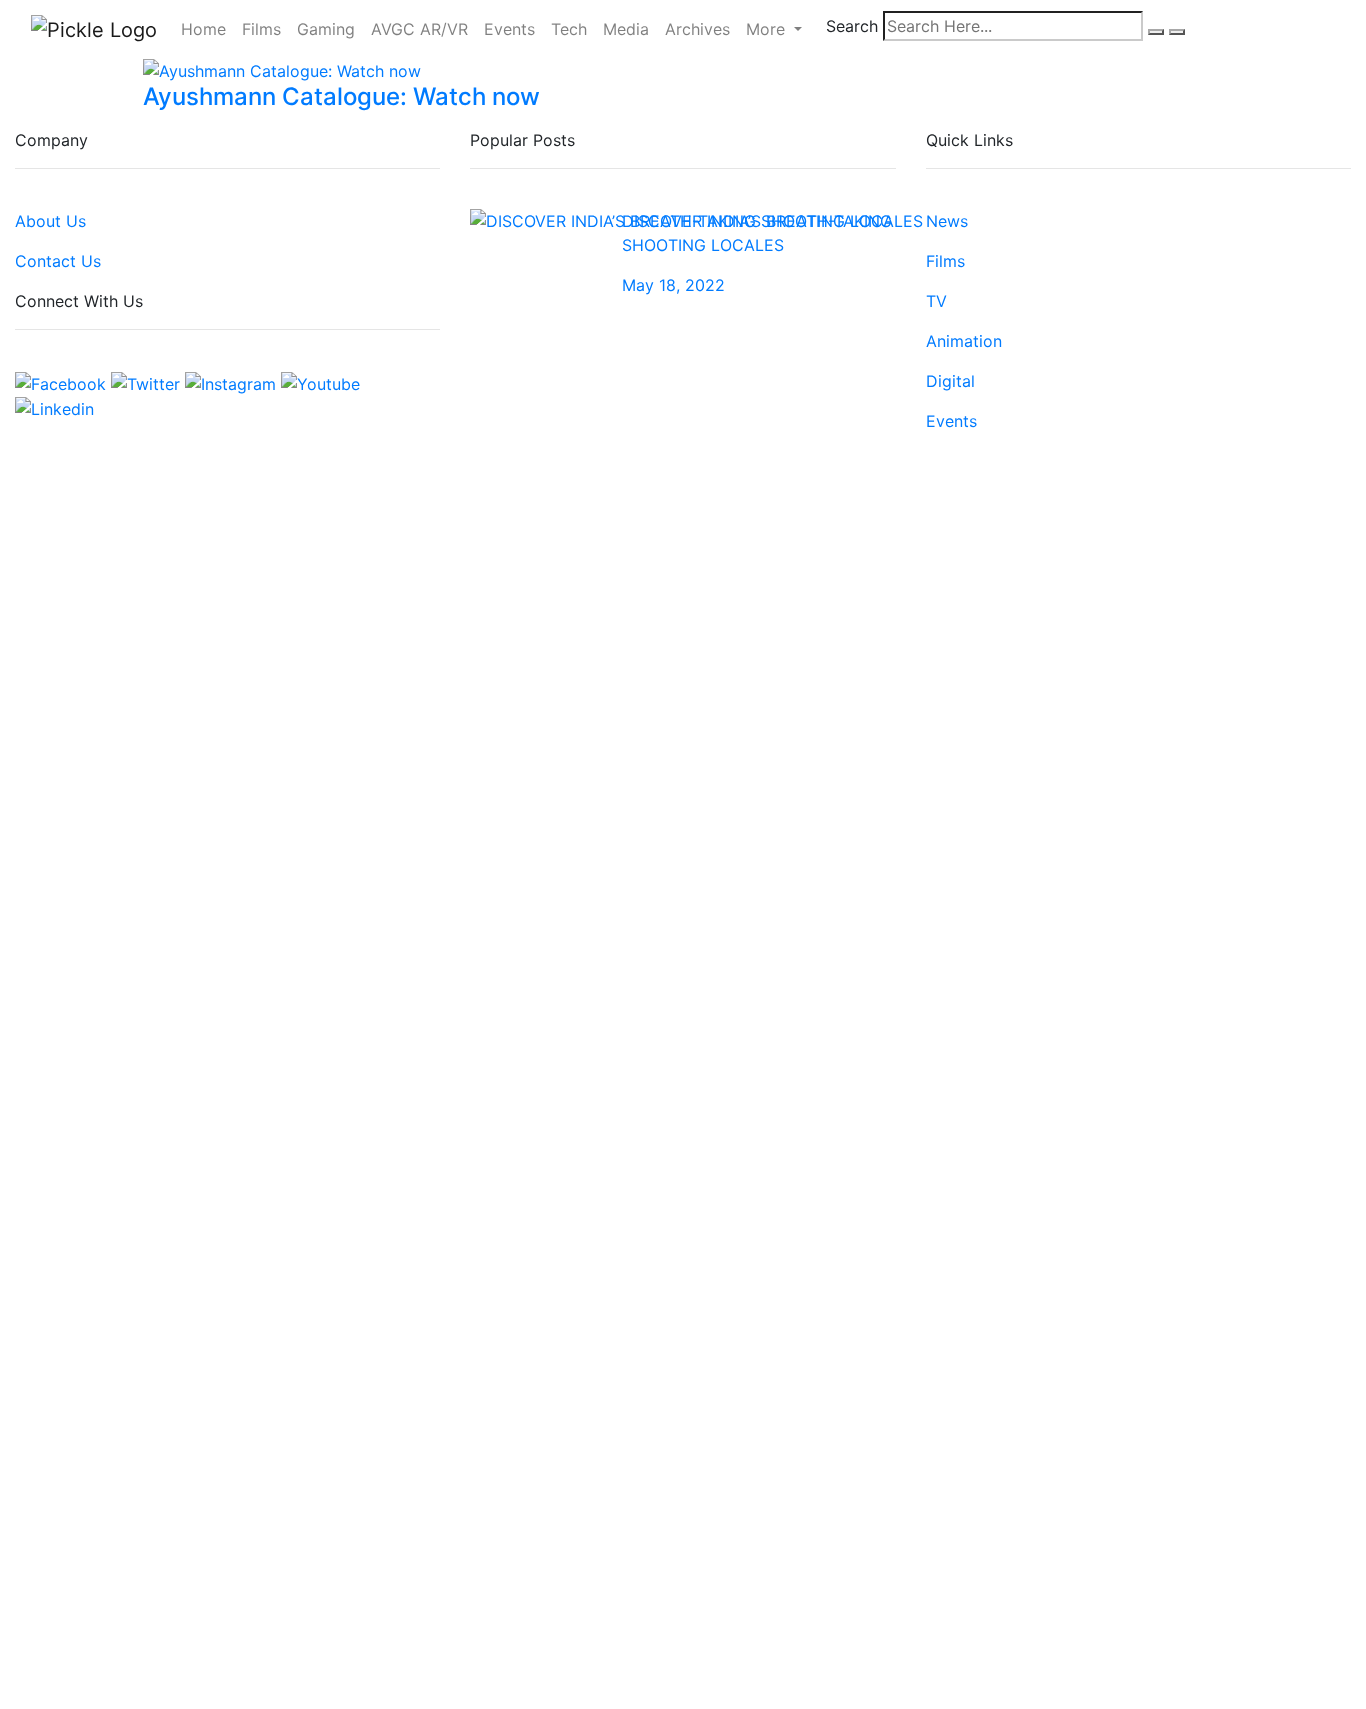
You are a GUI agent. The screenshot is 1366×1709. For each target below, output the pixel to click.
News (947, 221)
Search (852, 26)
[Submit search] (1156, 32)
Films (261, 29)
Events (509, 29)
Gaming (326, 29)
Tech (569, 29)
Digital (950, 381)
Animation (964, 341)
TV (936, 301)
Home (203, 29)
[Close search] (1177, 32)
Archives (697, 29)
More (768, 29)
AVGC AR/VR (419, 29)
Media (626, 29)
